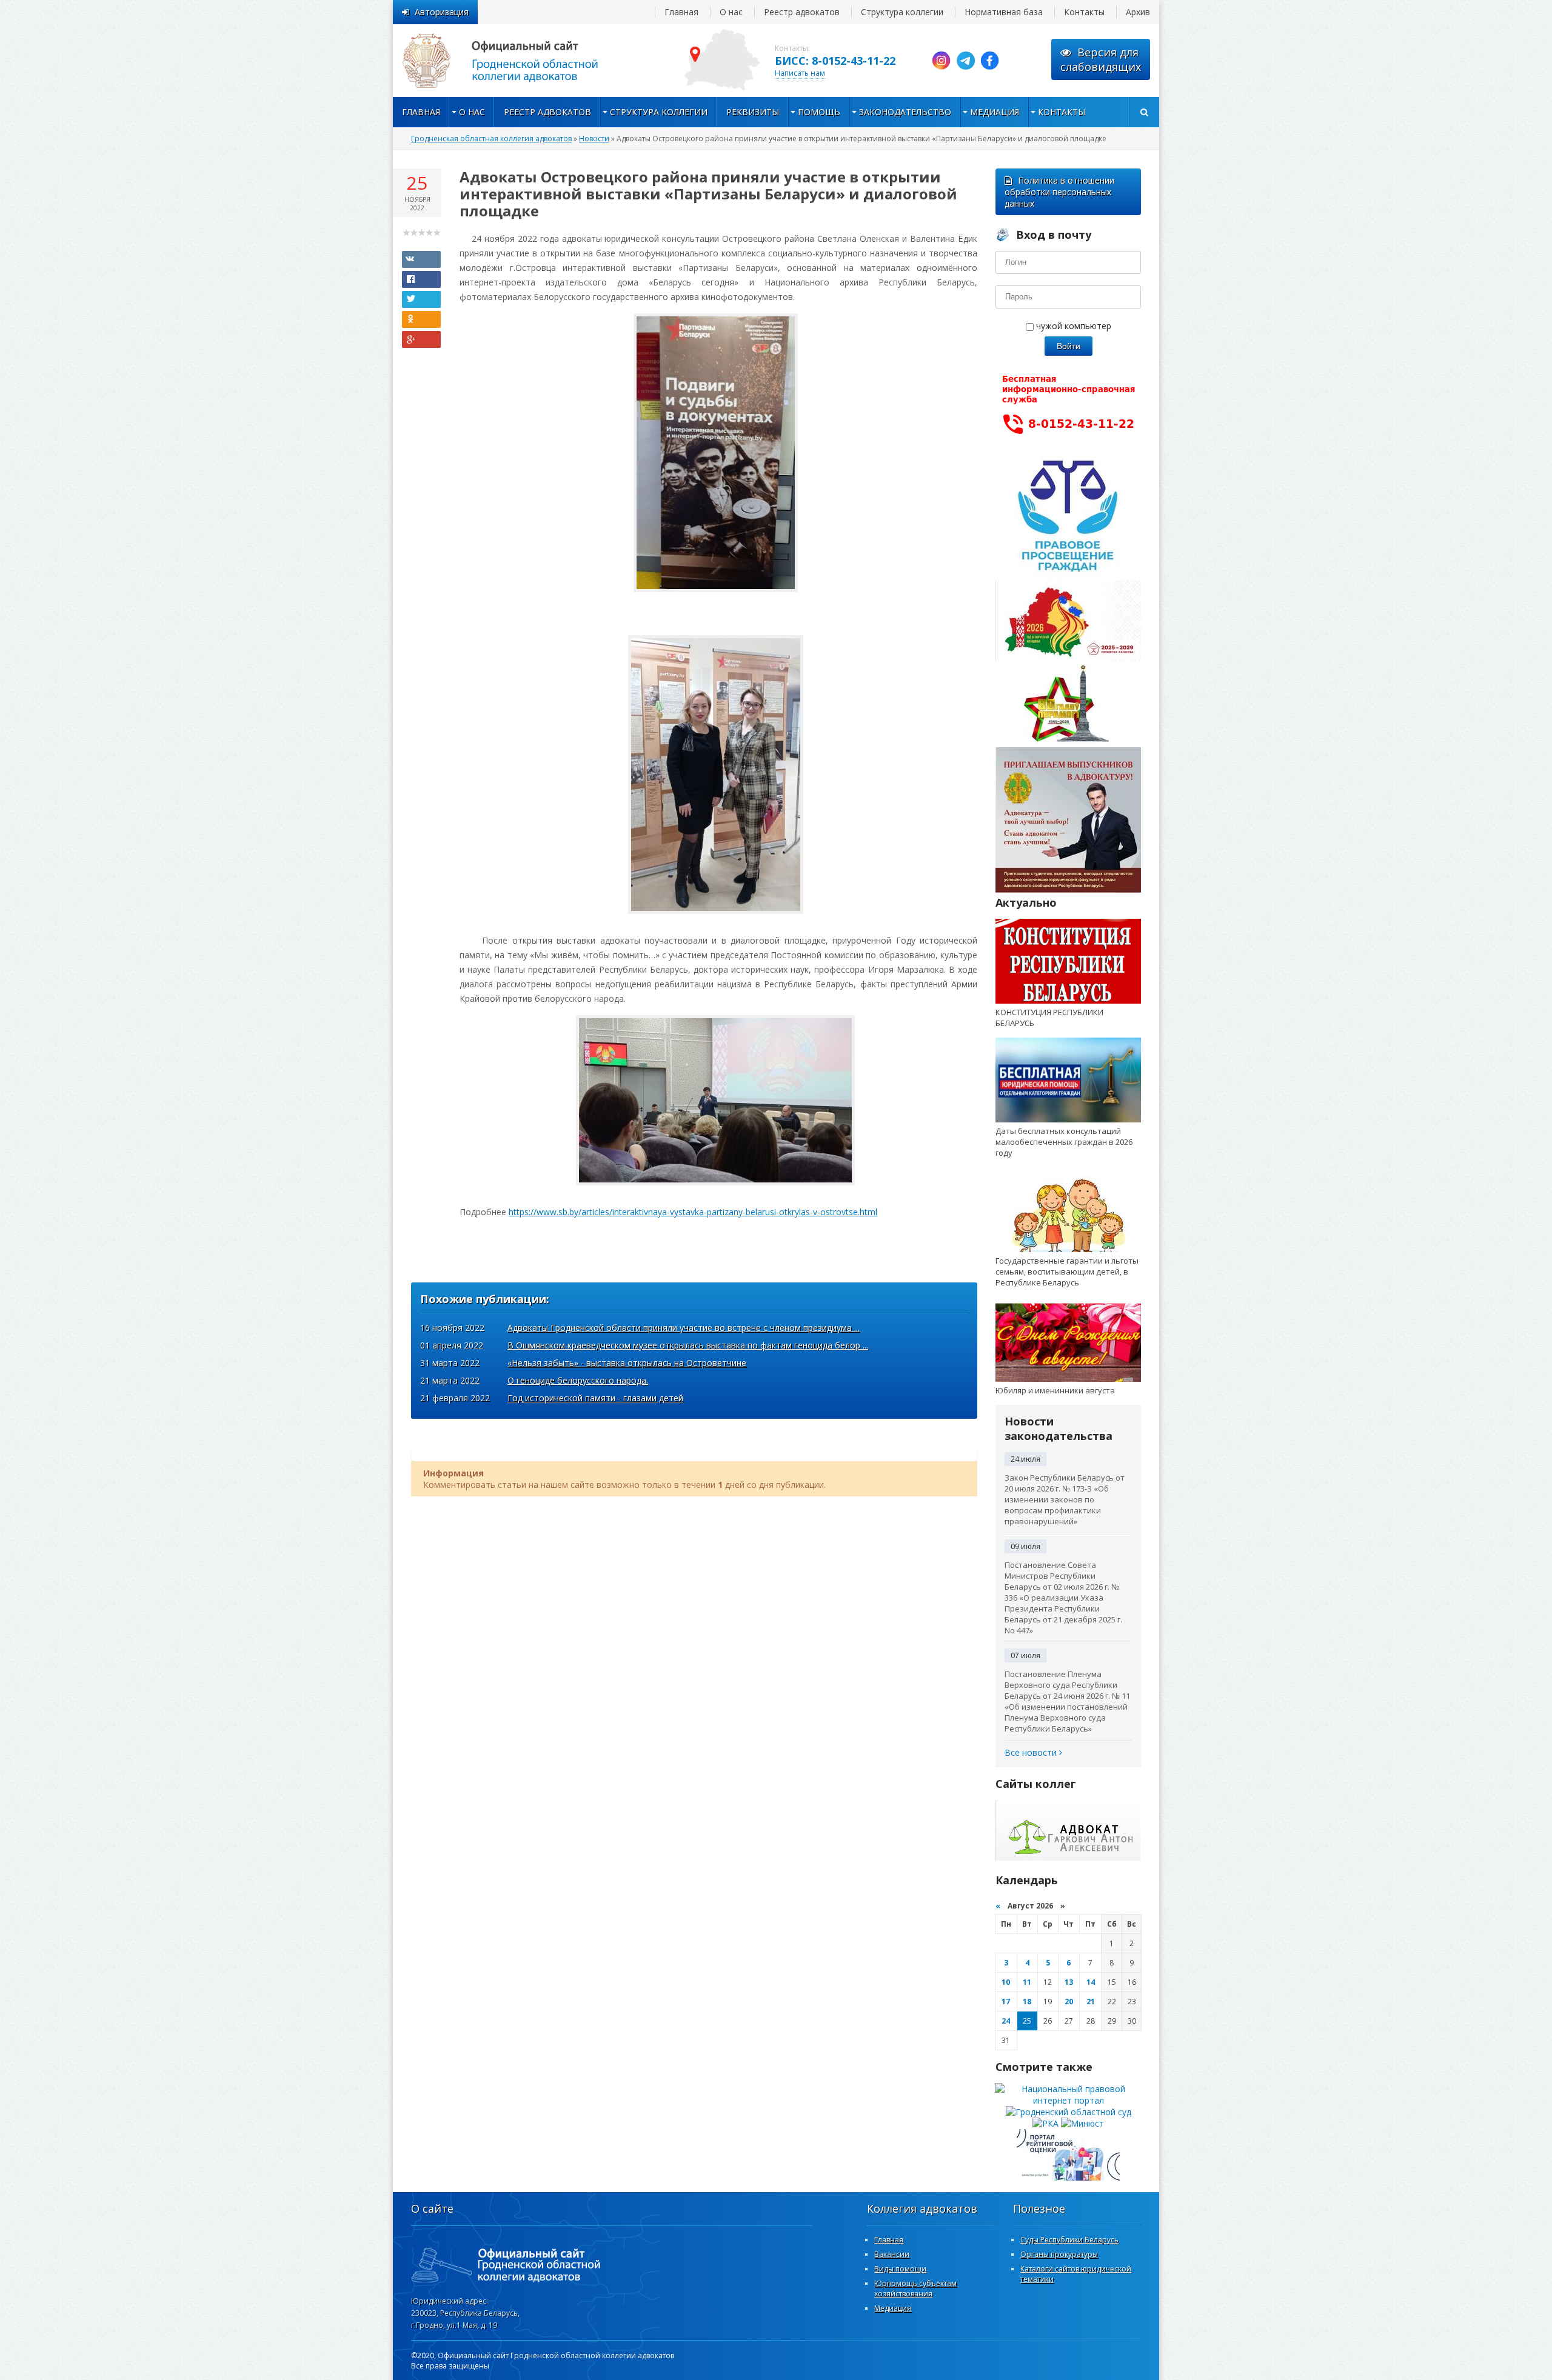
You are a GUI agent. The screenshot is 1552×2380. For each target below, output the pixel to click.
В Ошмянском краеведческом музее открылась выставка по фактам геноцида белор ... (688, 1345)
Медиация (995, 112)
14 (1091, 1982)
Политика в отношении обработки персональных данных (1059, 192)
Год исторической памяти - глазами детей (595, 1398)
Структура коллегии (902, 12)
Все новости (1032, 1752)
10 (1006, 1982)
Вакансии (892, 2254)
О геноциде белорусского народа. (578, 1380)
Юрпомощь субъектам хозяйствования (915, 2288)
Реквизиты (753, 112)
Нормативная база (1004, 12)
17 (1006, 2002)
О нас (731, 12)
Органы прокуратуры (1059, 2254)
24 (1006, 2021)
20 (1069, 2002)
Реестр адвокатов (802, 12)
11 (1027, 1982)
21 (1091, 2002)
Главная (681, 12)
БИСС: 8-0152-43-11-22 (835, 61)
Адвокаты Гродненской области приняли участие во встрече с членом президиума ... (684, 1328)
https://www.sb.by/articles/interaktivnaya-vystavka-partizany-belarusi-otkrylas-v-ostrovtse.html (693, 1212)
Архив (1138, 12)
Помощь (819, 112)
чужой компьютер (1072, 326)
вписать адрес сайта (514, 61)
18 (1027, 2002)
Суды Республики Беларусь (1069, 2240)
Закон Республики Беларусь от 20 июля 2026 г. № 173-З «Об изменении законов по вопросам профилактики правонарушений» (1065, 1499)
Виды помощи (900, 2269)
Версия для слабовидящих (1101, 59)
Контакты (1084, 12)
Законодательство (905, 112)
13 (1069, 1982)
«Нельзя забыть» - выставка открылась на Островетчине (627, 1363)
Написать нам (800, 73)
